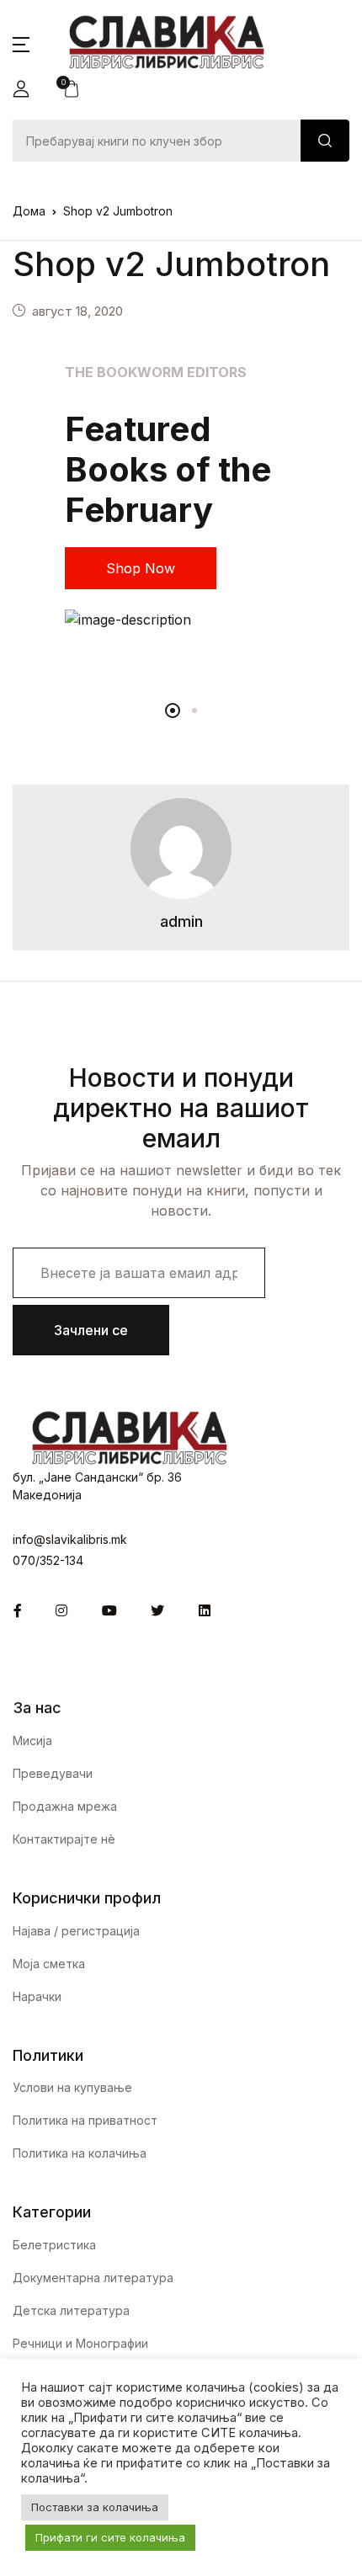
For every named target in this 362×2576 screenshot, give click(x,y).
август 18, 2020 (77, 311)
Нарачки (37, 1996)
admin (181, 921)
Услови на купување (72, 2087)
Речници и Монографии (80, 2343)
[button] (21, 43)
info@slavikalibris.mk (70, 1539)
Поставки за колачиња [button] (95, 2507)
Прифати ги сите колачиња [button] (110, 2537)
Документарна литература (93, 2278)
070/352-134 (48, 1560)
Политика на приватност (85, 2120)
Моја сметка (49, 1964)
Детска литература (71, 2310)
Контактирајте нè (64, 1839)
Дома (29, 211)
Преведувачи (53, 1773)
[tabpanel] (181, 496)
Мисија (32, 1740)
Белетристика (54, 2245)
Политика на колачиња (80, 2153)
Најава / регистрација (76, 1931)
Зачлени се (91, 1330)
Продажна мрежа (65, 1806)
